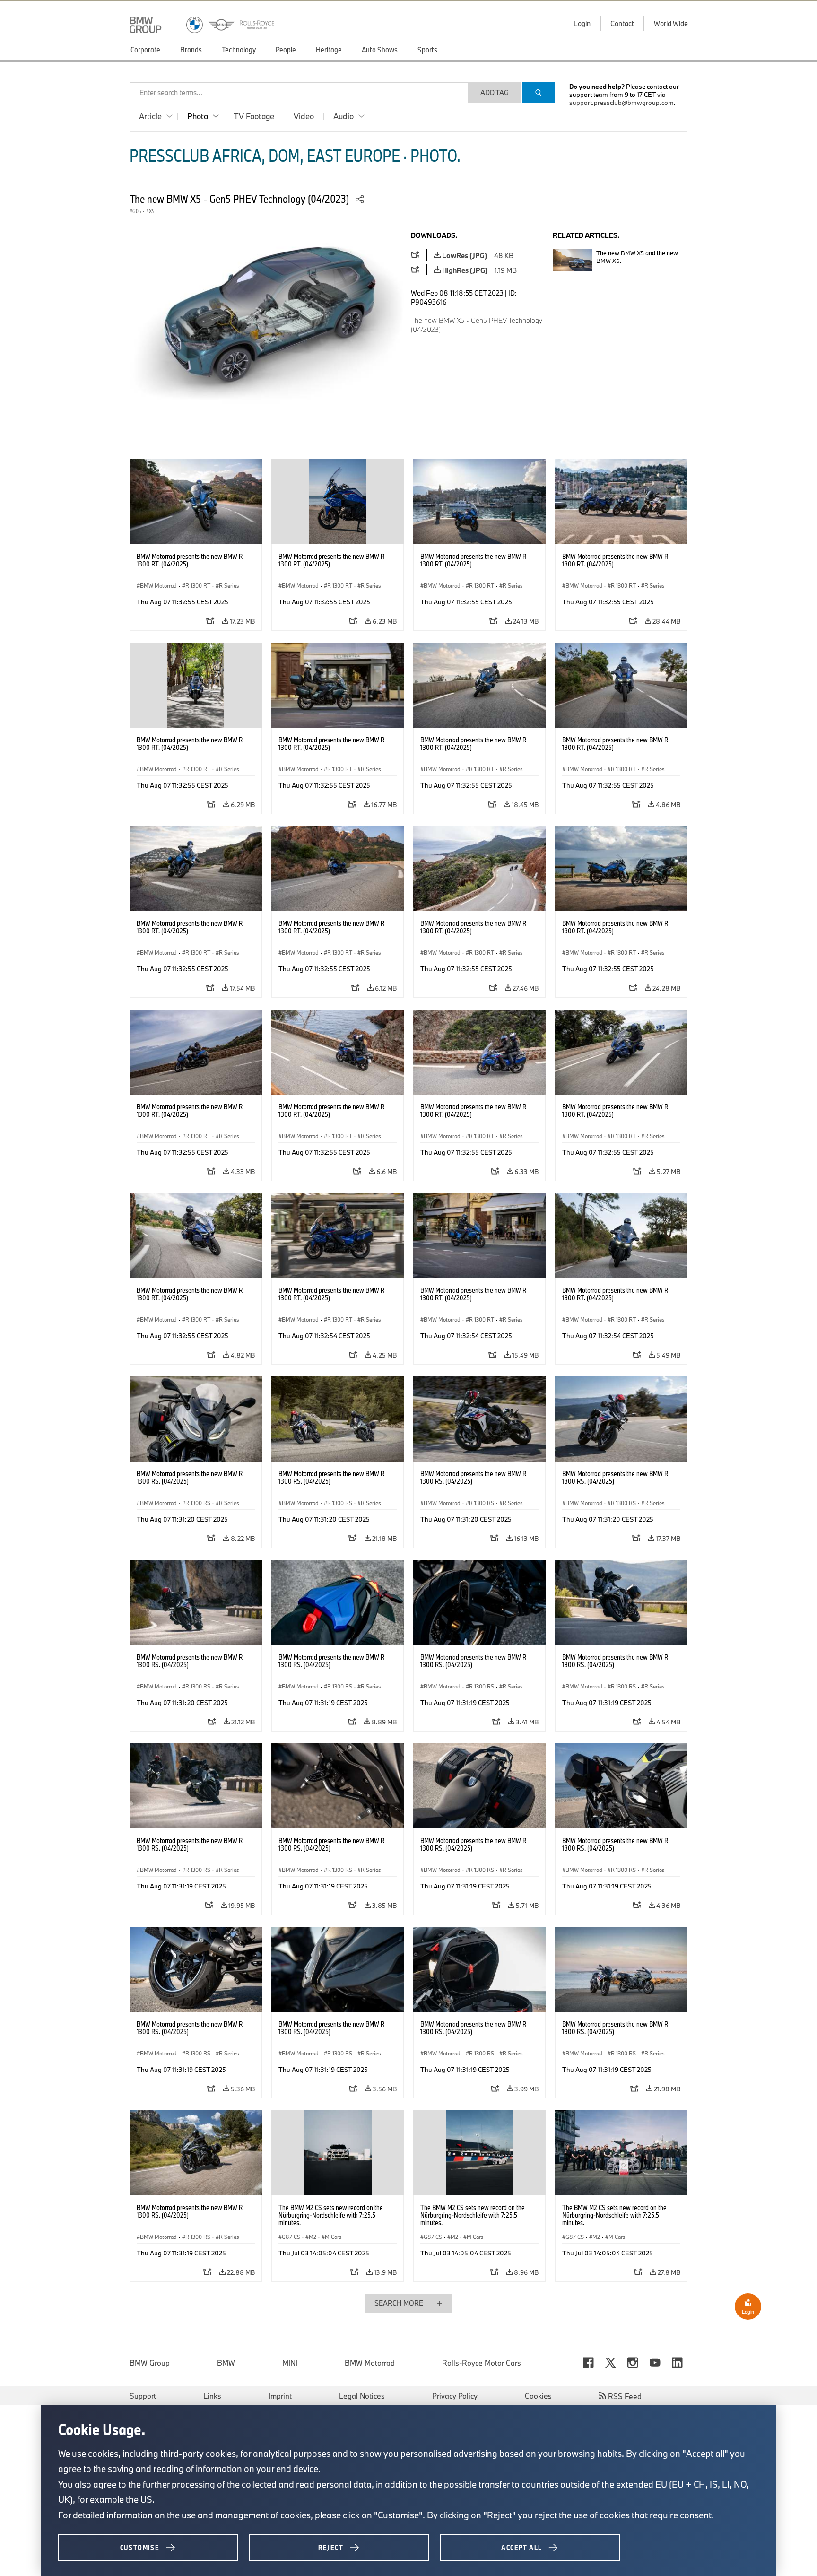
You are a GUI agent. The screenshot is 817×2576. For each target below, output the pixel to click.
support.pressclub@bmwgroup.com (621, 103)
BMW (226, 2363)
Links (212, 2396)
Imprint (280, 2396)
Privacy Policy (455, 2396)
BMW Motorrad (370, 2363)
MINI (290, 2363)
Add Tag (495, 92)
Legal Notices (362, 2396)
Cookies (538, 2396)
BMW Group (150, 2363)
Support (143, 2396)
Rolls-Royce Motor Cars (482, 2363)
